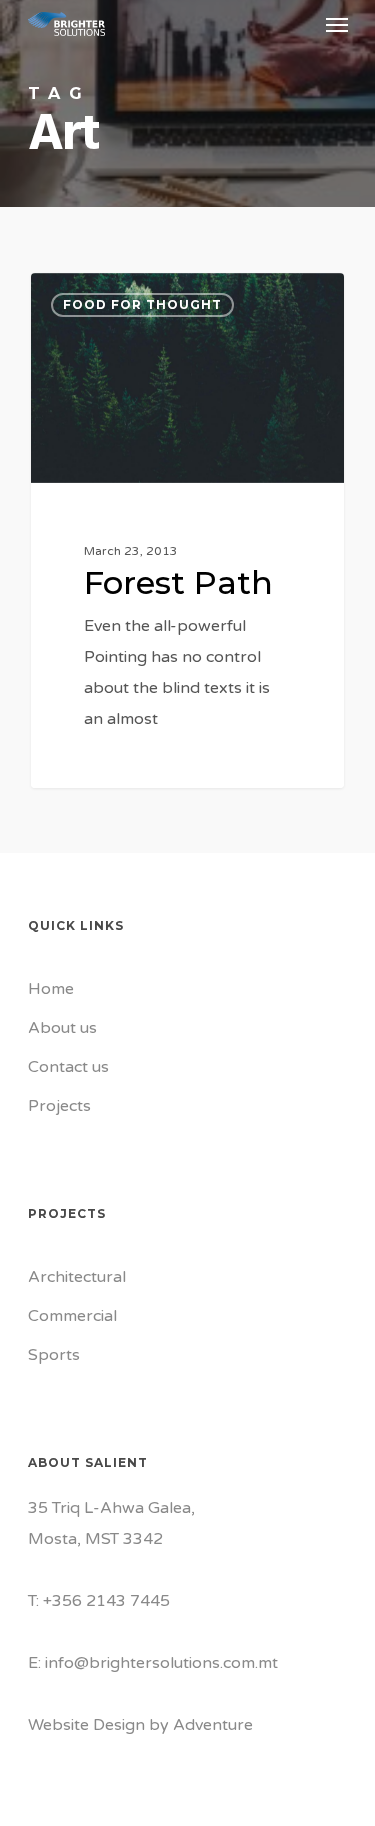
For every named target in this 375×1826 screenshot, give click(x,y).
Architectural (77, 1277)
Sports (54, 1355)
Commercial (72, 1316)
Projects (59, 1106)
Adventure (213, 1725)
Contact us (68, 1067)
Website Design (86, 1725)
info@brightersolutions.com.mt (161, 1663)
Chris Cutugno (113, 296)
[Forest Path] (187, 530)
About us (62, 1028)
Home (51, 989)
